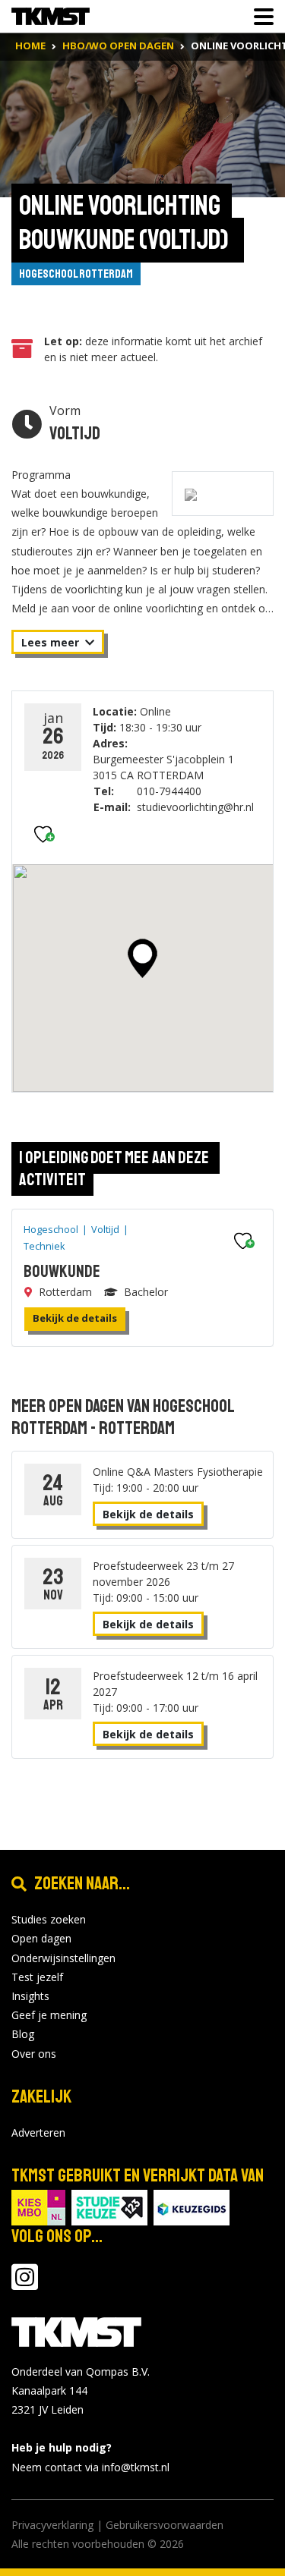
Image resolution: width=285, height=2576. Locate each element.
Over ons (34, 2054)
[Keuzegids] (192, 2206)
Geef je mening (49, 2015)
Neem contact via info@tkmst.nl (90, 2467)
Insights (30, 1996)
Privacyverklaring (52, 2525)
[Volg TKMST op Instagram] (25, 2284)
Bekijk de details (75, 1318)
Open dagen (41, 1938)
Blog (23, 2034)
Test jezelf (37, 1977)
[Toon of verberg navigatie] (259, 17)
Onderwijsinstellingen (63, 1958)
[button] (142, 958)
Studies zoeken (49, 1919)
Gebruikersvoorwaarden (165, 2525)
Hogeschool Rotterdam (76, 274)
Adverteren (38, 2133)
